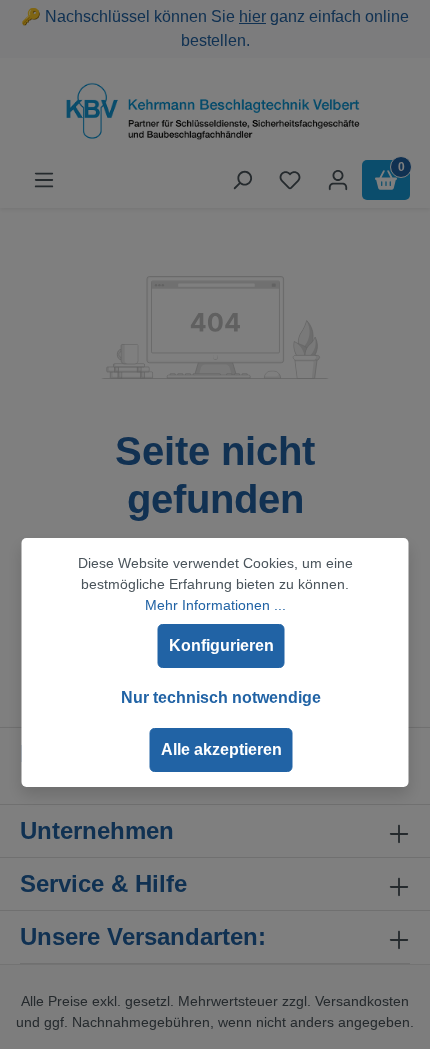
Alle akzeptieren (221, 749)
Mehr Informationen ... (215, 605)
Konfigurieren (221, 645)
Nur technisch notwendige (221, 697)
